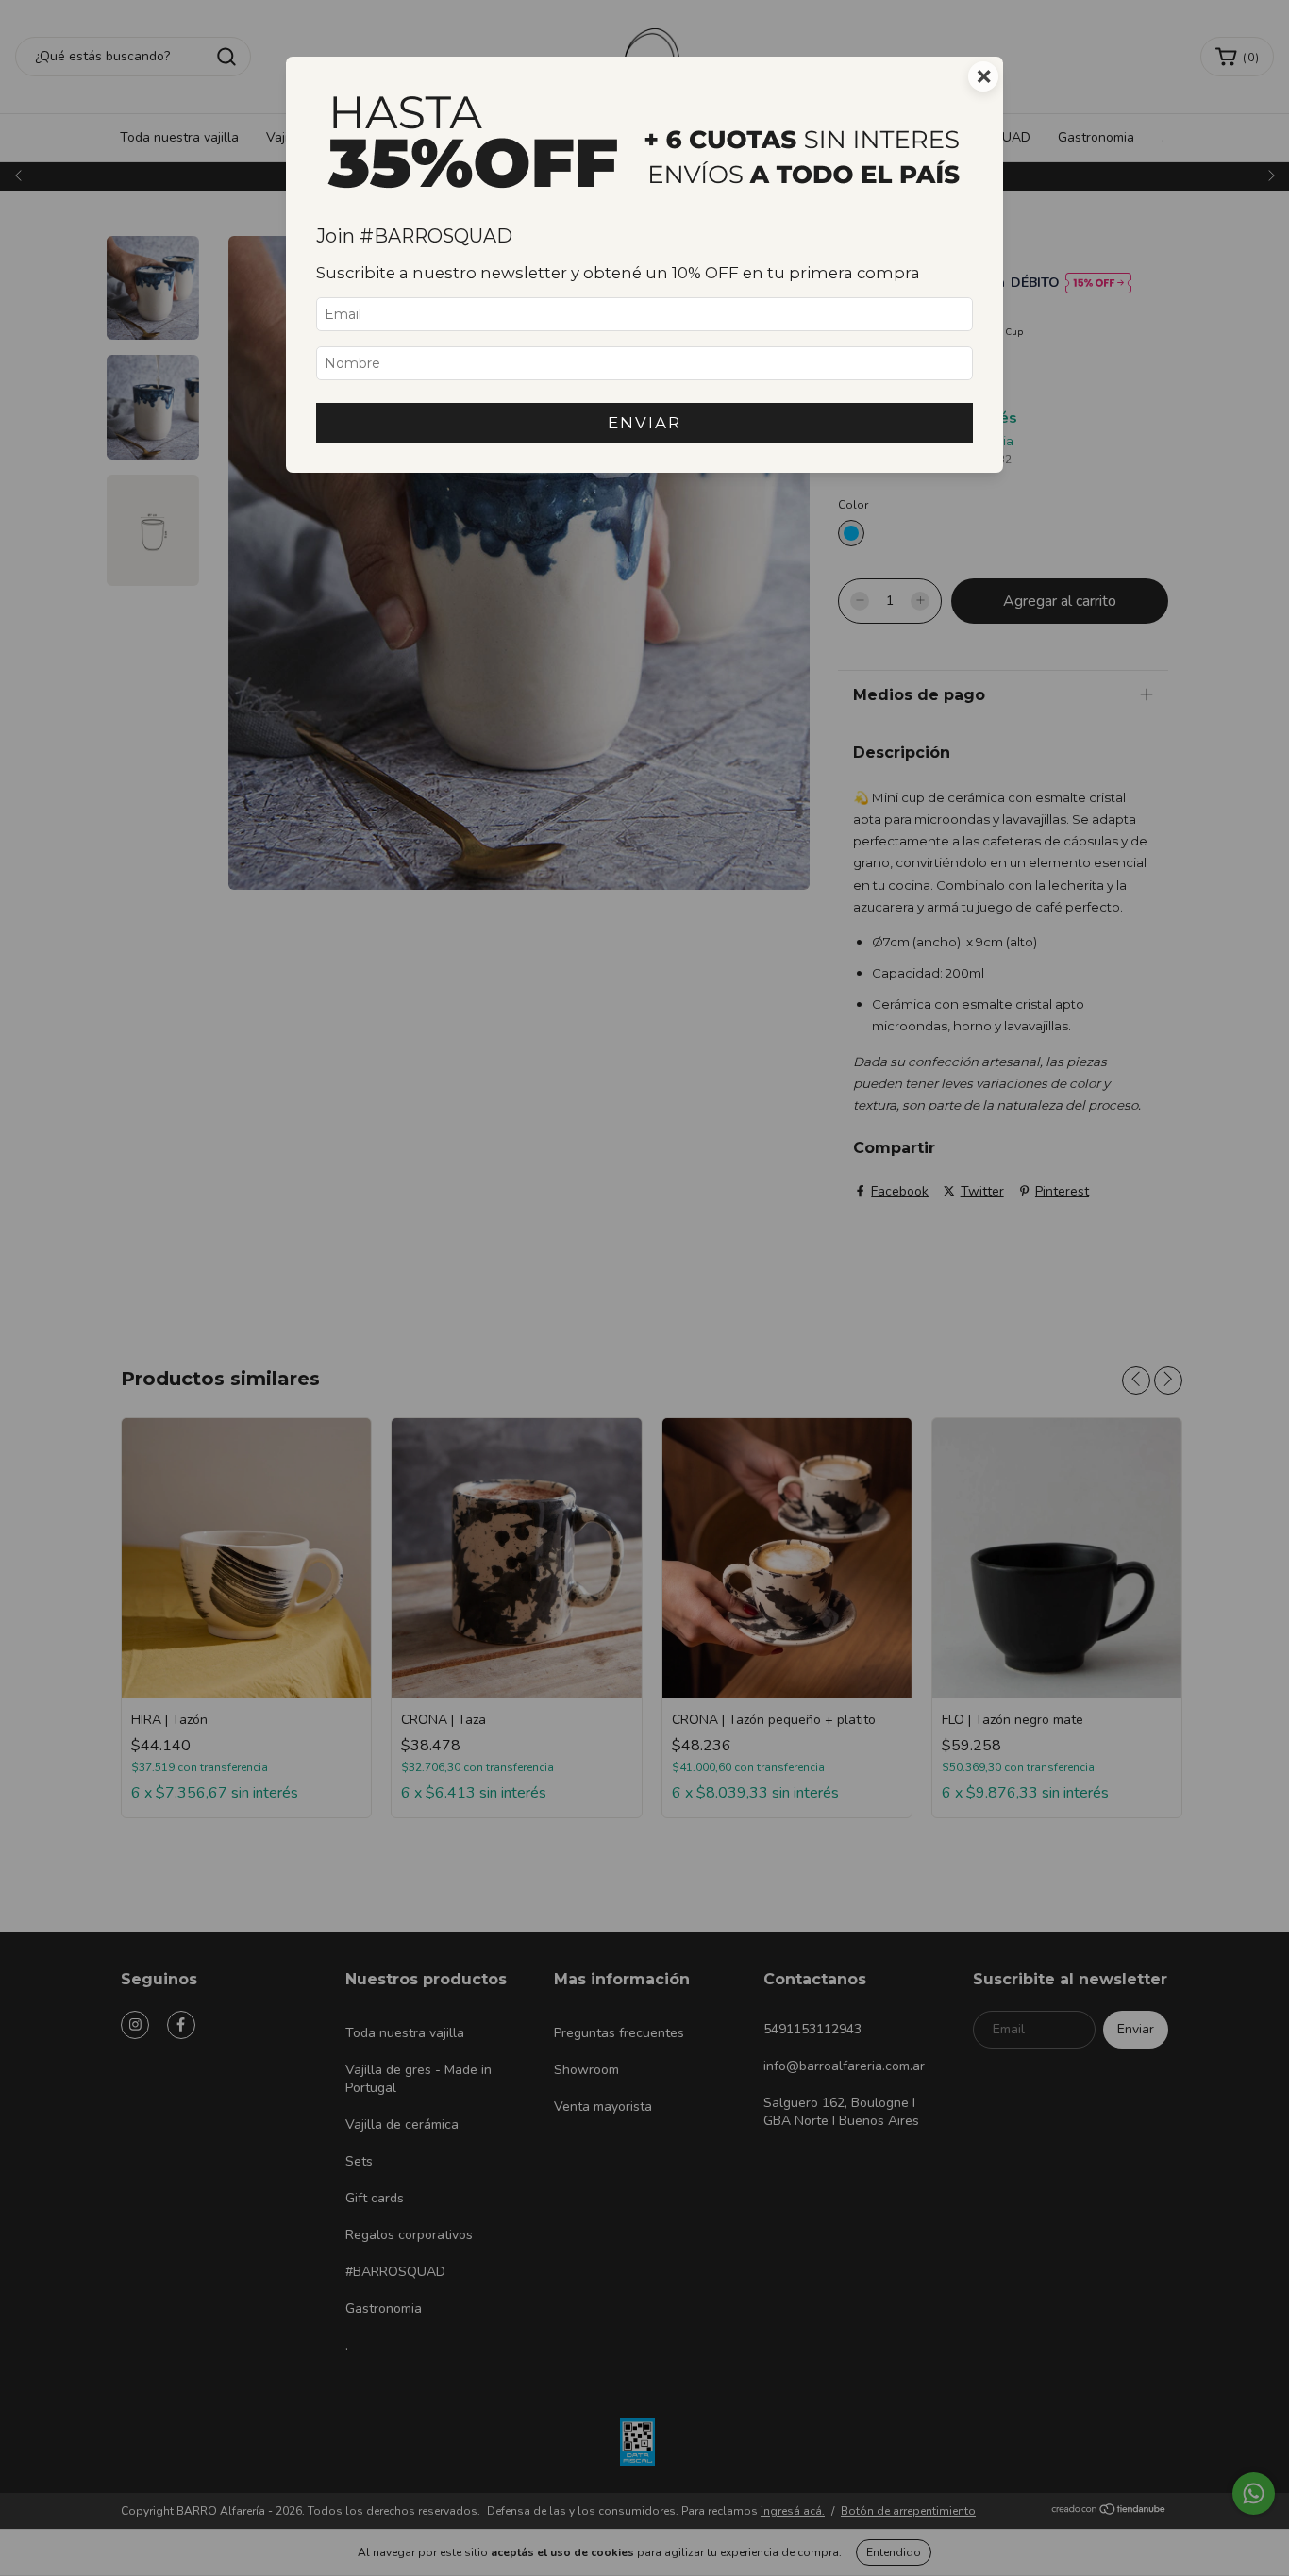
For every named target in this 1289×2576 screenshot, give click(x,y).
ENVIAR (644, 423)
